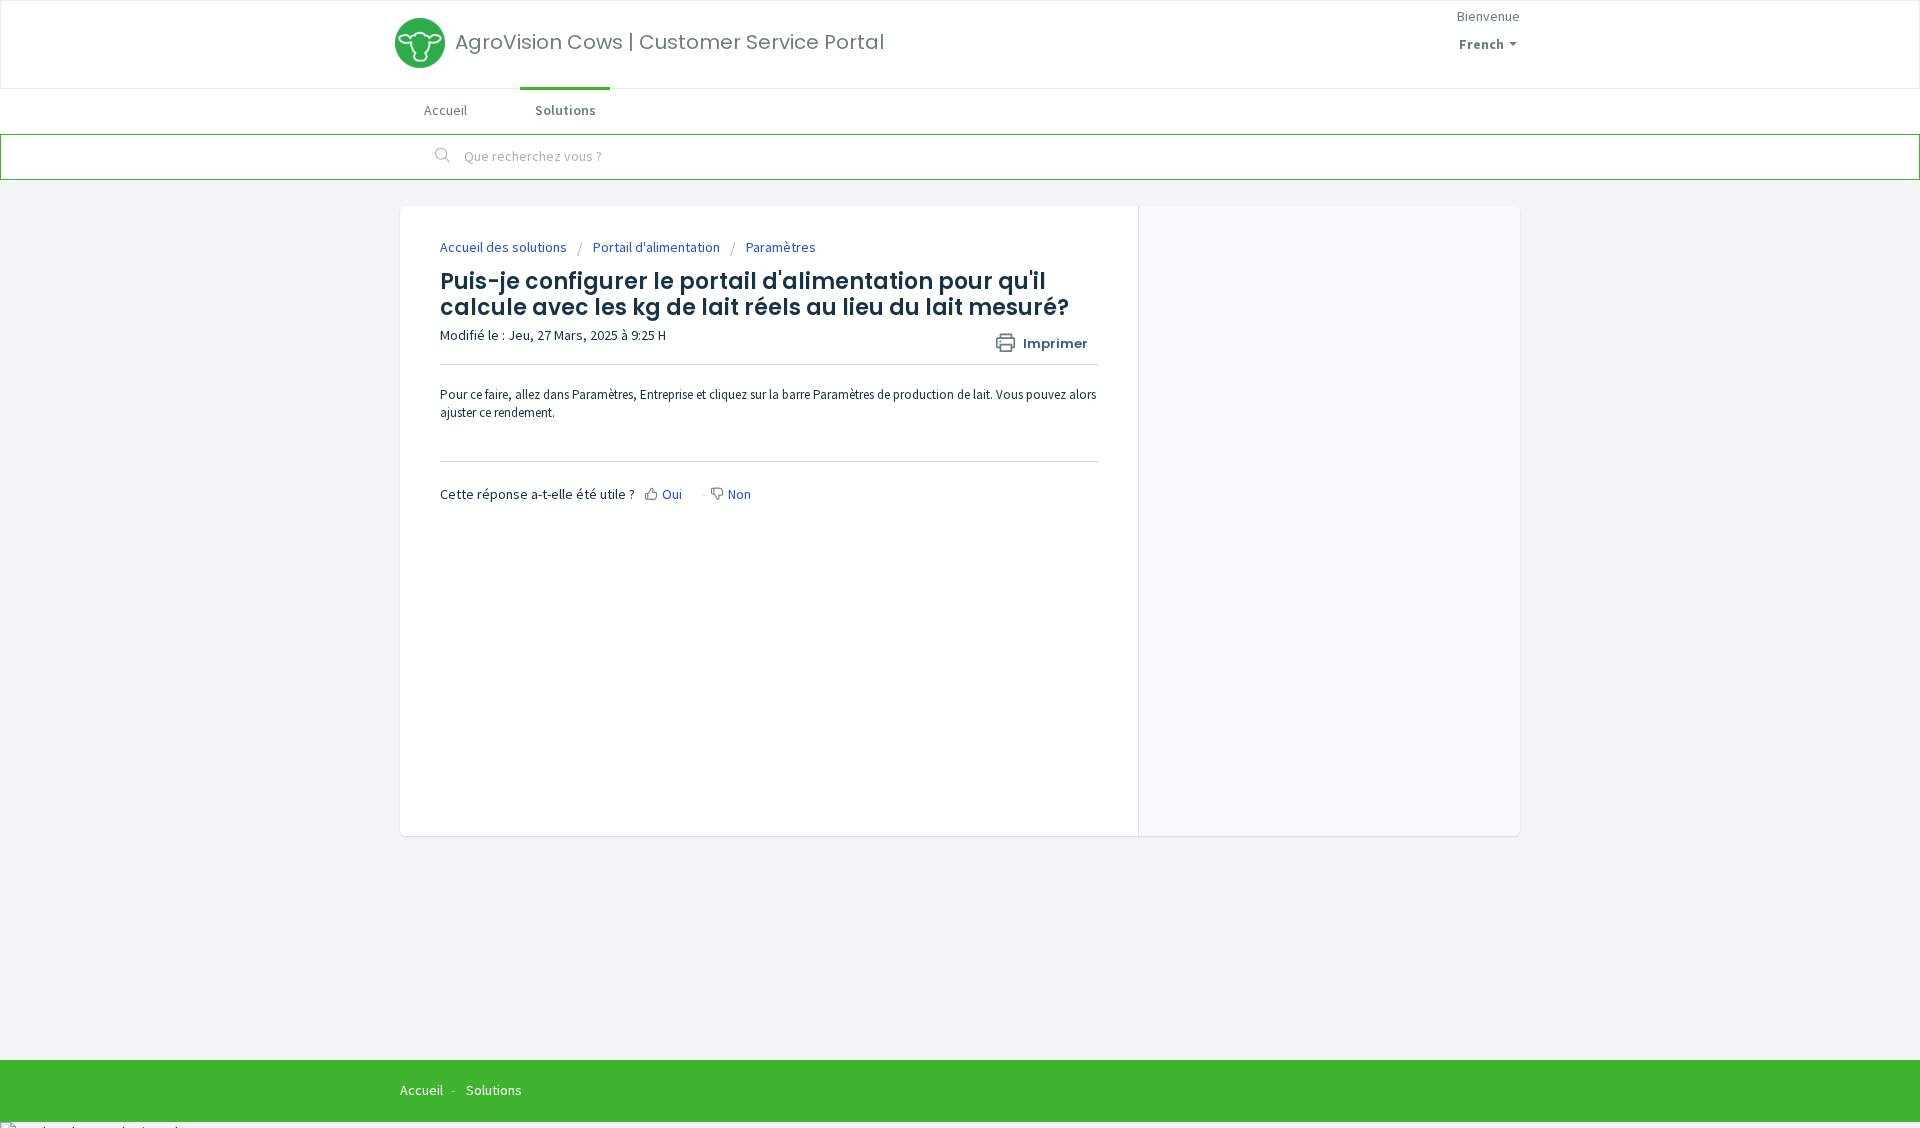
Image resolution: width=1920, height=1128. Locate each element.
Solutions (565, 110)
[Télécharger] (923, 302)
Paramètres (781, 247)
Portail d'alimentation (656, 247)
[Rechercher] (443, 157)
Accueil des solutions (505, 247)
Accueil (445, 110)
